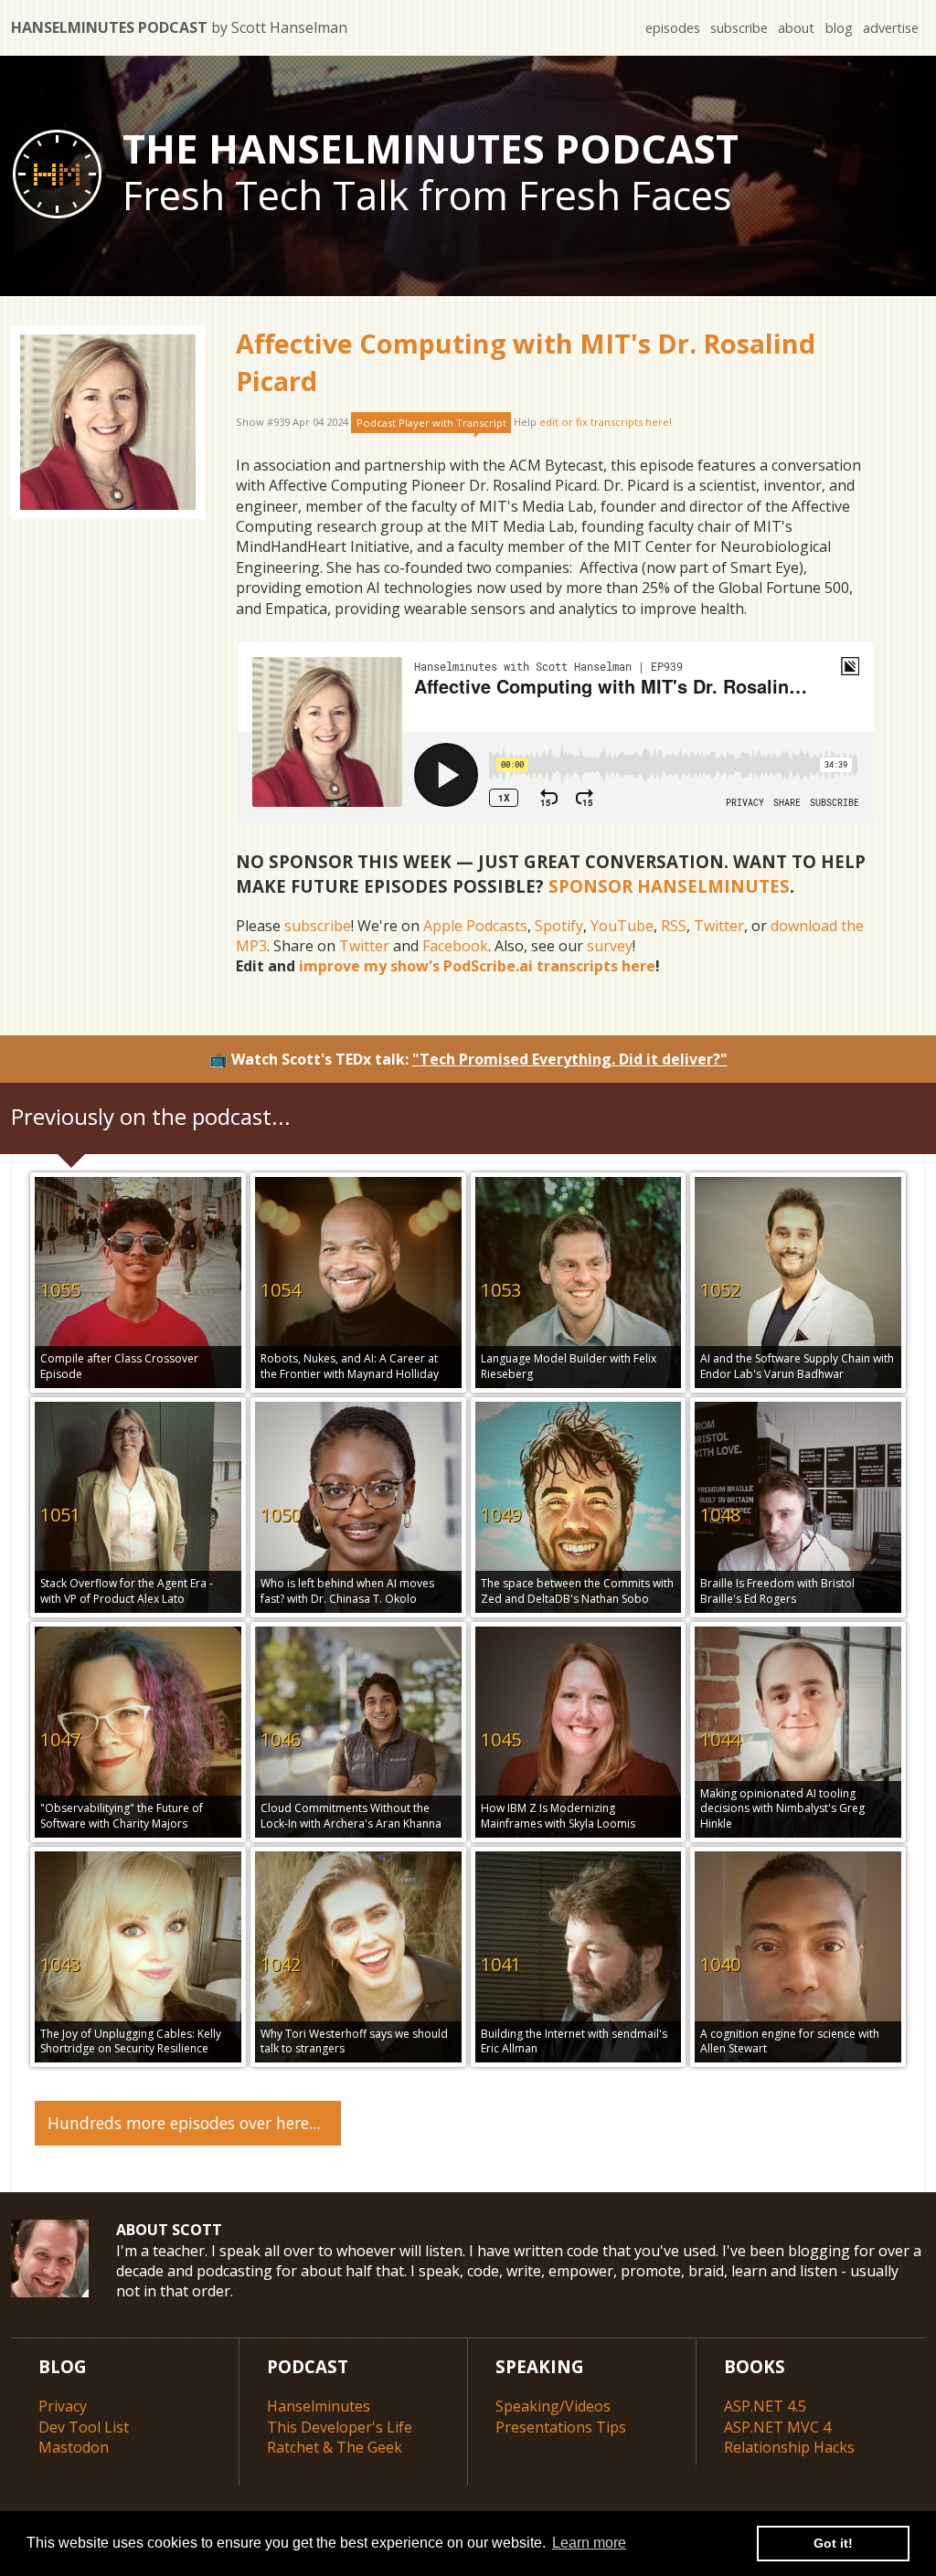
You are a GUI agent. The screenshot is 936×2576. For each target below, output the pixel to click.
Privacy (63, 2406)
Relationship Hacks (789, 2447)
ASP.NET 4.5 (765, 2406)
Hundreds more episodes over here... (184, 2123)
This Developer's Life (340, 2427)
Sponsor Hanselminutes (669, 886)
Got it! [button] (833, 2543)
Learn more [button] (589, 2543)
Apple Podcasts (475, 926)
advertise (891, 28)
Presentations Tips (561, 2427)
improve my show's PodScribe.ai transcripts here (477, 966)
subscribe (739, 28)
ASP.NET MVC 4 (777, 2427)
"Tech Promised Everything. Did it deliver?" (570, 1059)
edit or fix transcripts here (604, 423)
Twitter (719, 926)
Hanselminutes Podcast (179, 27)
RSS (674, 926)
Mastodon (74, 2447)
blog (839, 28)
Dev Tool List (84, 2427)
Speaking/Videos (553, 2406)
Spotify (559, 926)
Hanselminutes (319, 2406)
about (796, 28)
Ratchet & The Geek (335, 2447)
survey (610, 946)
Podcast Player (431, 423)
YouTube (622, 926)
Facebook (455, 946)
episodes (673, 28)
